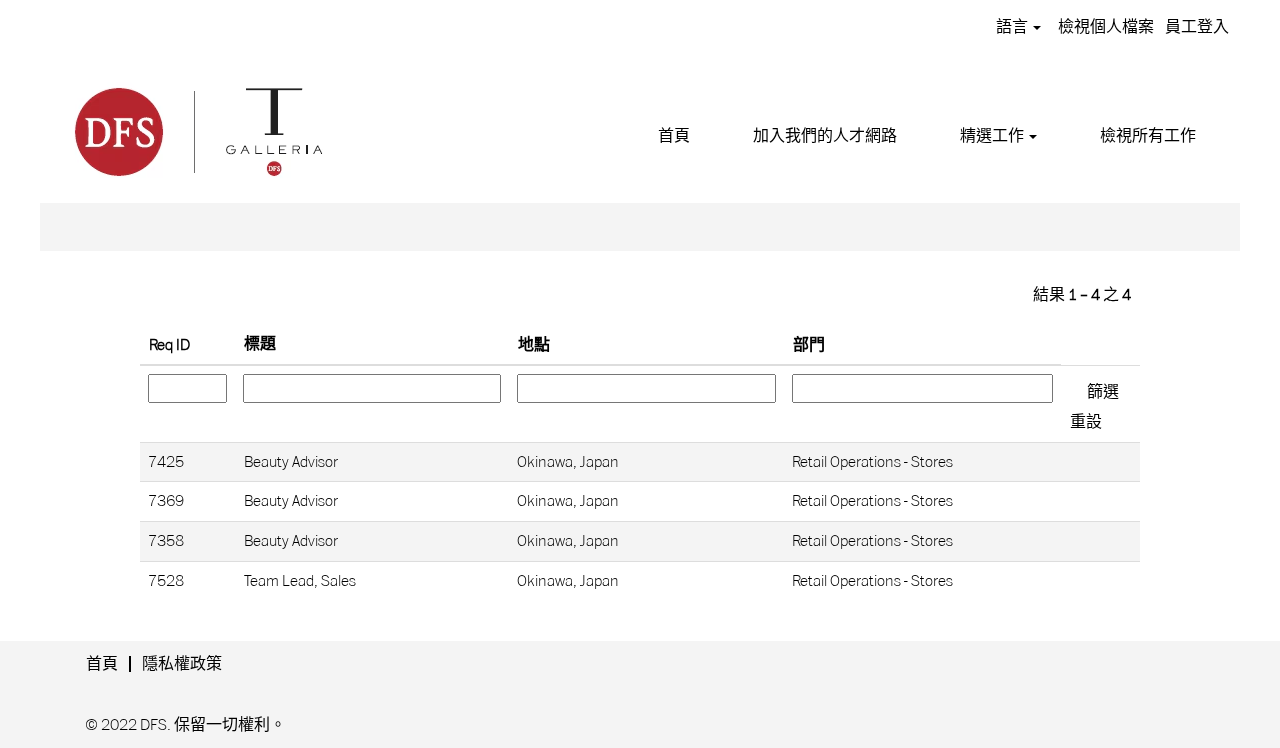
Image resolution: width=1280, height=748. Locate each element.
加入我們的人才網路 (825, 136)
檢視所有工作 (1148, 136)
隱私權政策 (182, 664)
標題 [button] (260, 344)
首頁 (674, 136)
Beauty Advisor (291, 462)
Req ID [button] (169, 345)
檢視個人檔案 (1106, 27)
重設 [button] (1086, 422)
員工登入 (1197, 27)
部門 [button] (809, 345)
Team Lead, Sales (300, 581)
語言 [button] (1013, 27)
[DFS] (197, 129)
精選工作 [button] (993, 136)
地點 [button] (534, 345)
